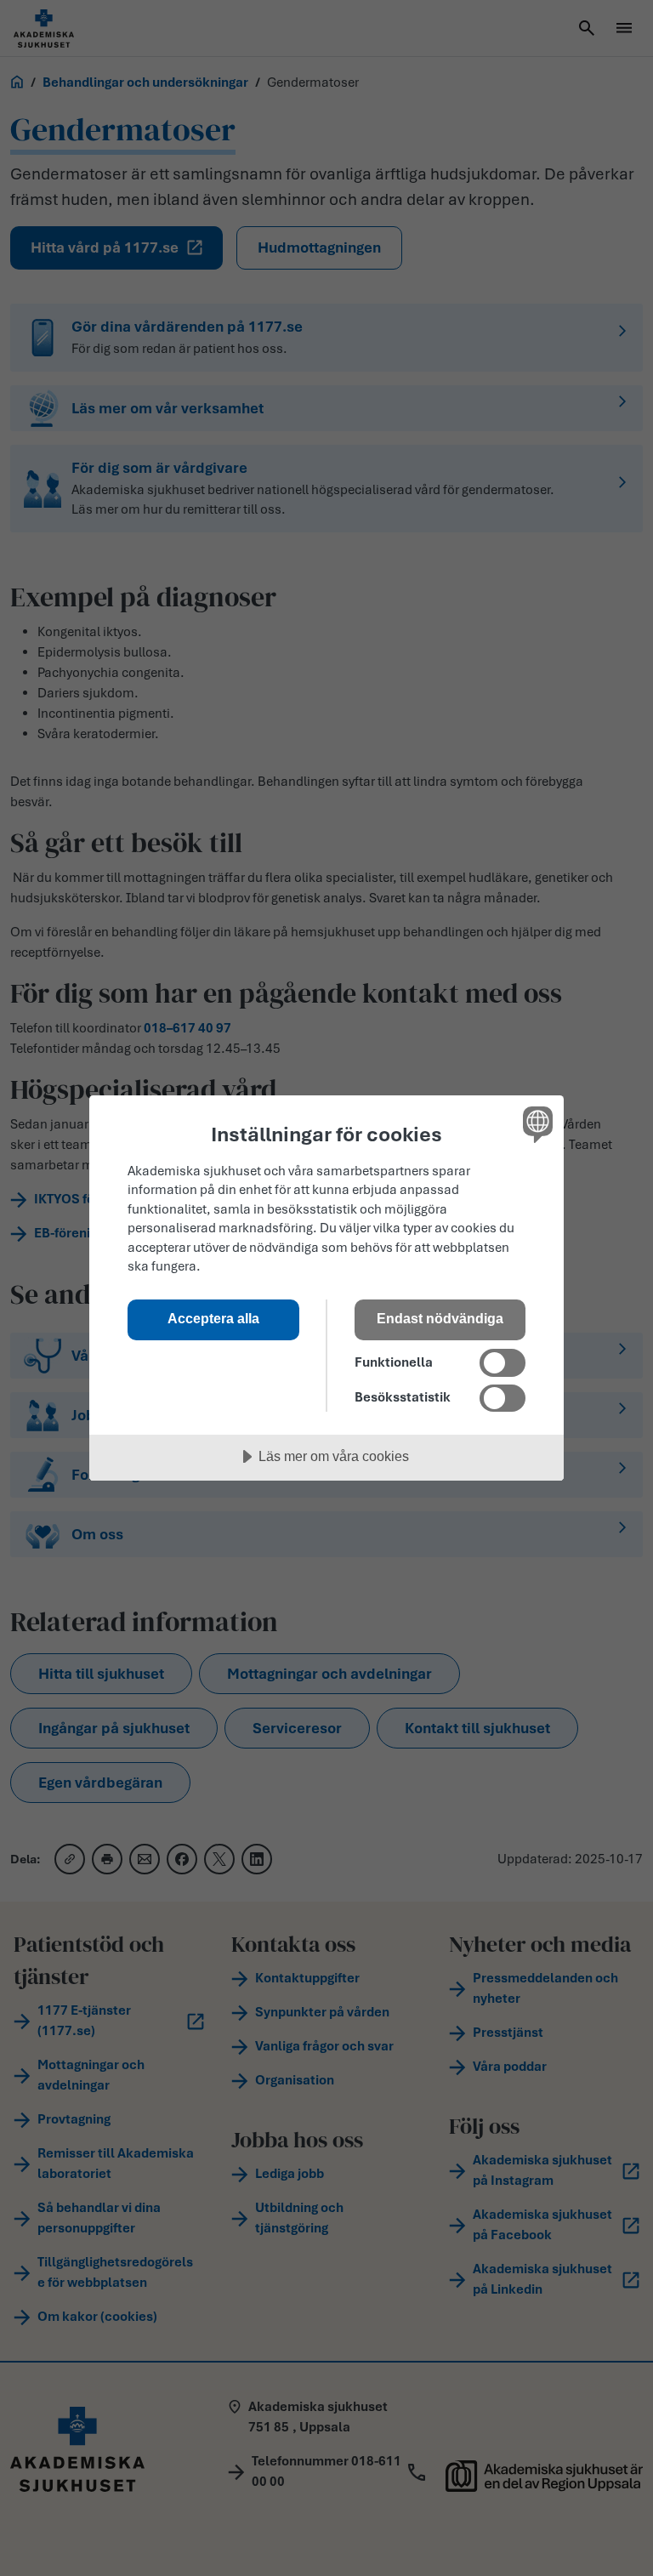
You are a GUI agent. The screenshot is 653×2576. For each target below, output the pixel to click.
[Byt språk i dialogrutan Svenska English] (536, 1124)
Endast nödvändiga (440, 1318)
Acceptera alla (213, 1318)
